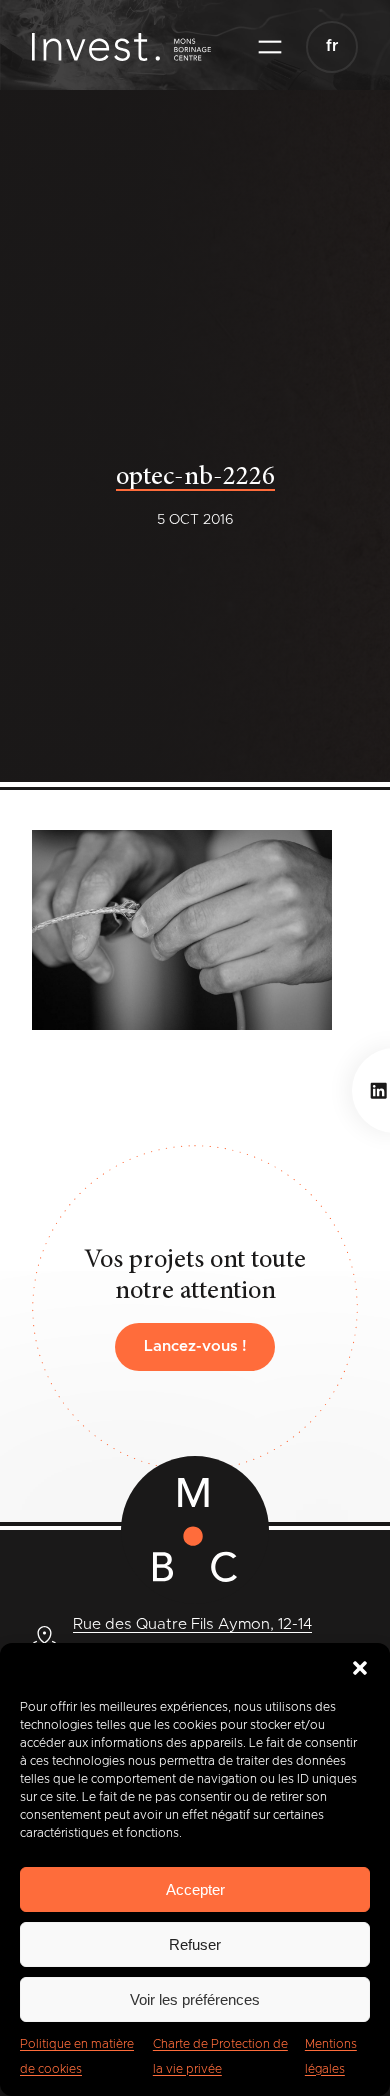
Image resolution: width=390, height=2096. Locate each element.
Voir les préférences (195, 1999)
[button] (360, 1668)
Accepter (195, 1889)
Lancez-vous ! (195, 1346)
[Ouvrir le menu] (270, 47)
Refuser (195, 1944)
